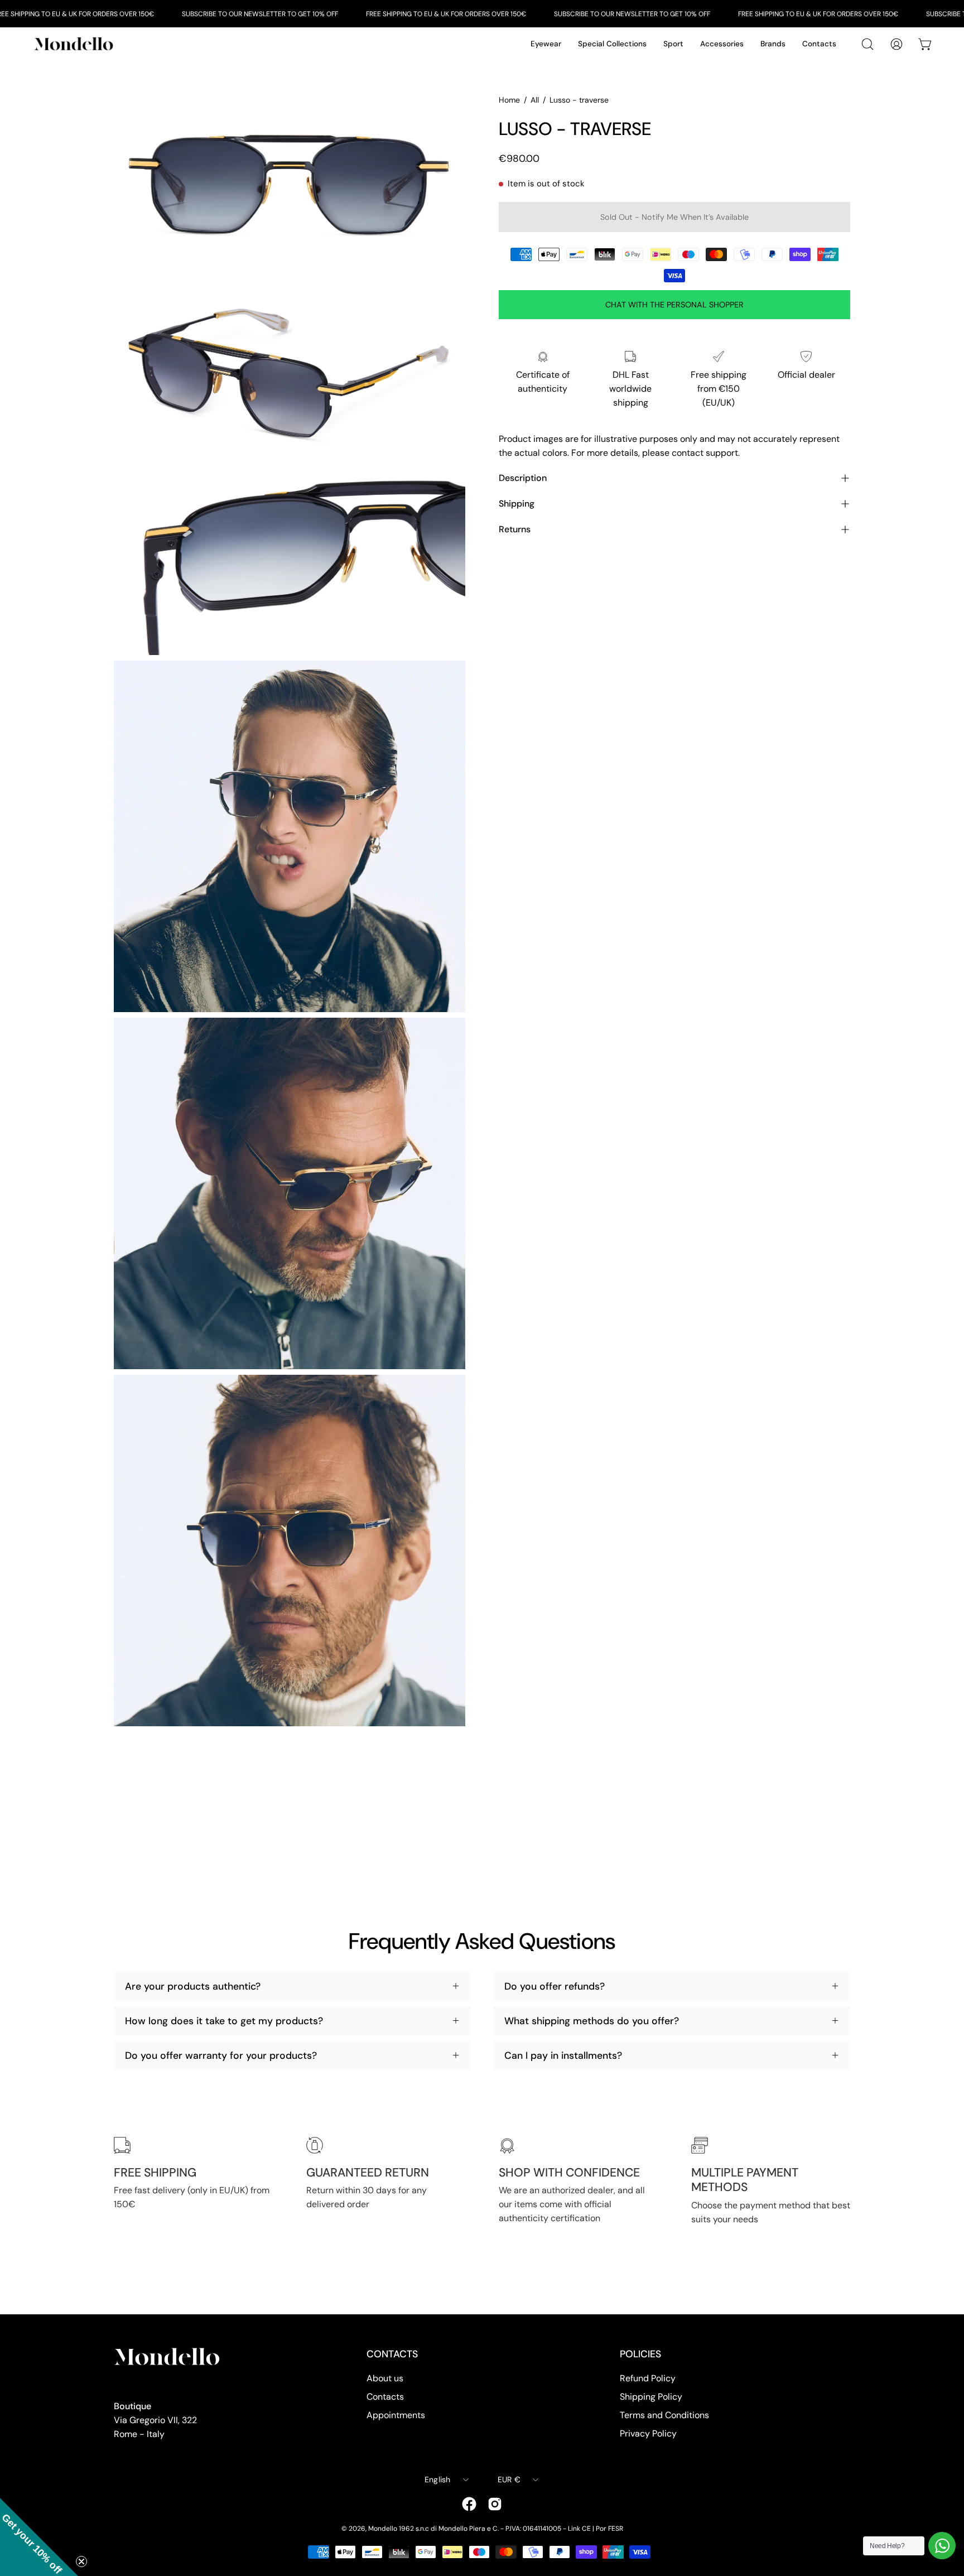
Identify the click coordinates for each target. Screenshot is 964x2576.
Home (509, 100)
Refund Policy (648, 2378)
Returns (515, 529)
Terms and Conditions (664, 2415)
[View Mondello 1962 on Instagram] (495, 2504)
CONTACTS (392, 2354)
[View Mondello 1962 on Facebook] (469, 2504)
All (535, 100)
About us (385, 2378)
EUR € (509, 2479)
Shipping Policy (651, 2397)
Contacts (385, 2397)
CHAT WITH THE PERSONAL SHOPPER (674, 305)
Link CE (579, 2529)
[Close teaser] (81, 2561)
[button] (39, 2537)
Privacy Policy (648, 2433)
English (438, 2479)
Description (523, 478)
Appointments (396, 2415)
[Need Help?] (942, 2546)
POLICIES (640, 2354)
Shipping (517, 504)
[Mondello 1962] (75, 44)
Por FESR (609, 2529)
